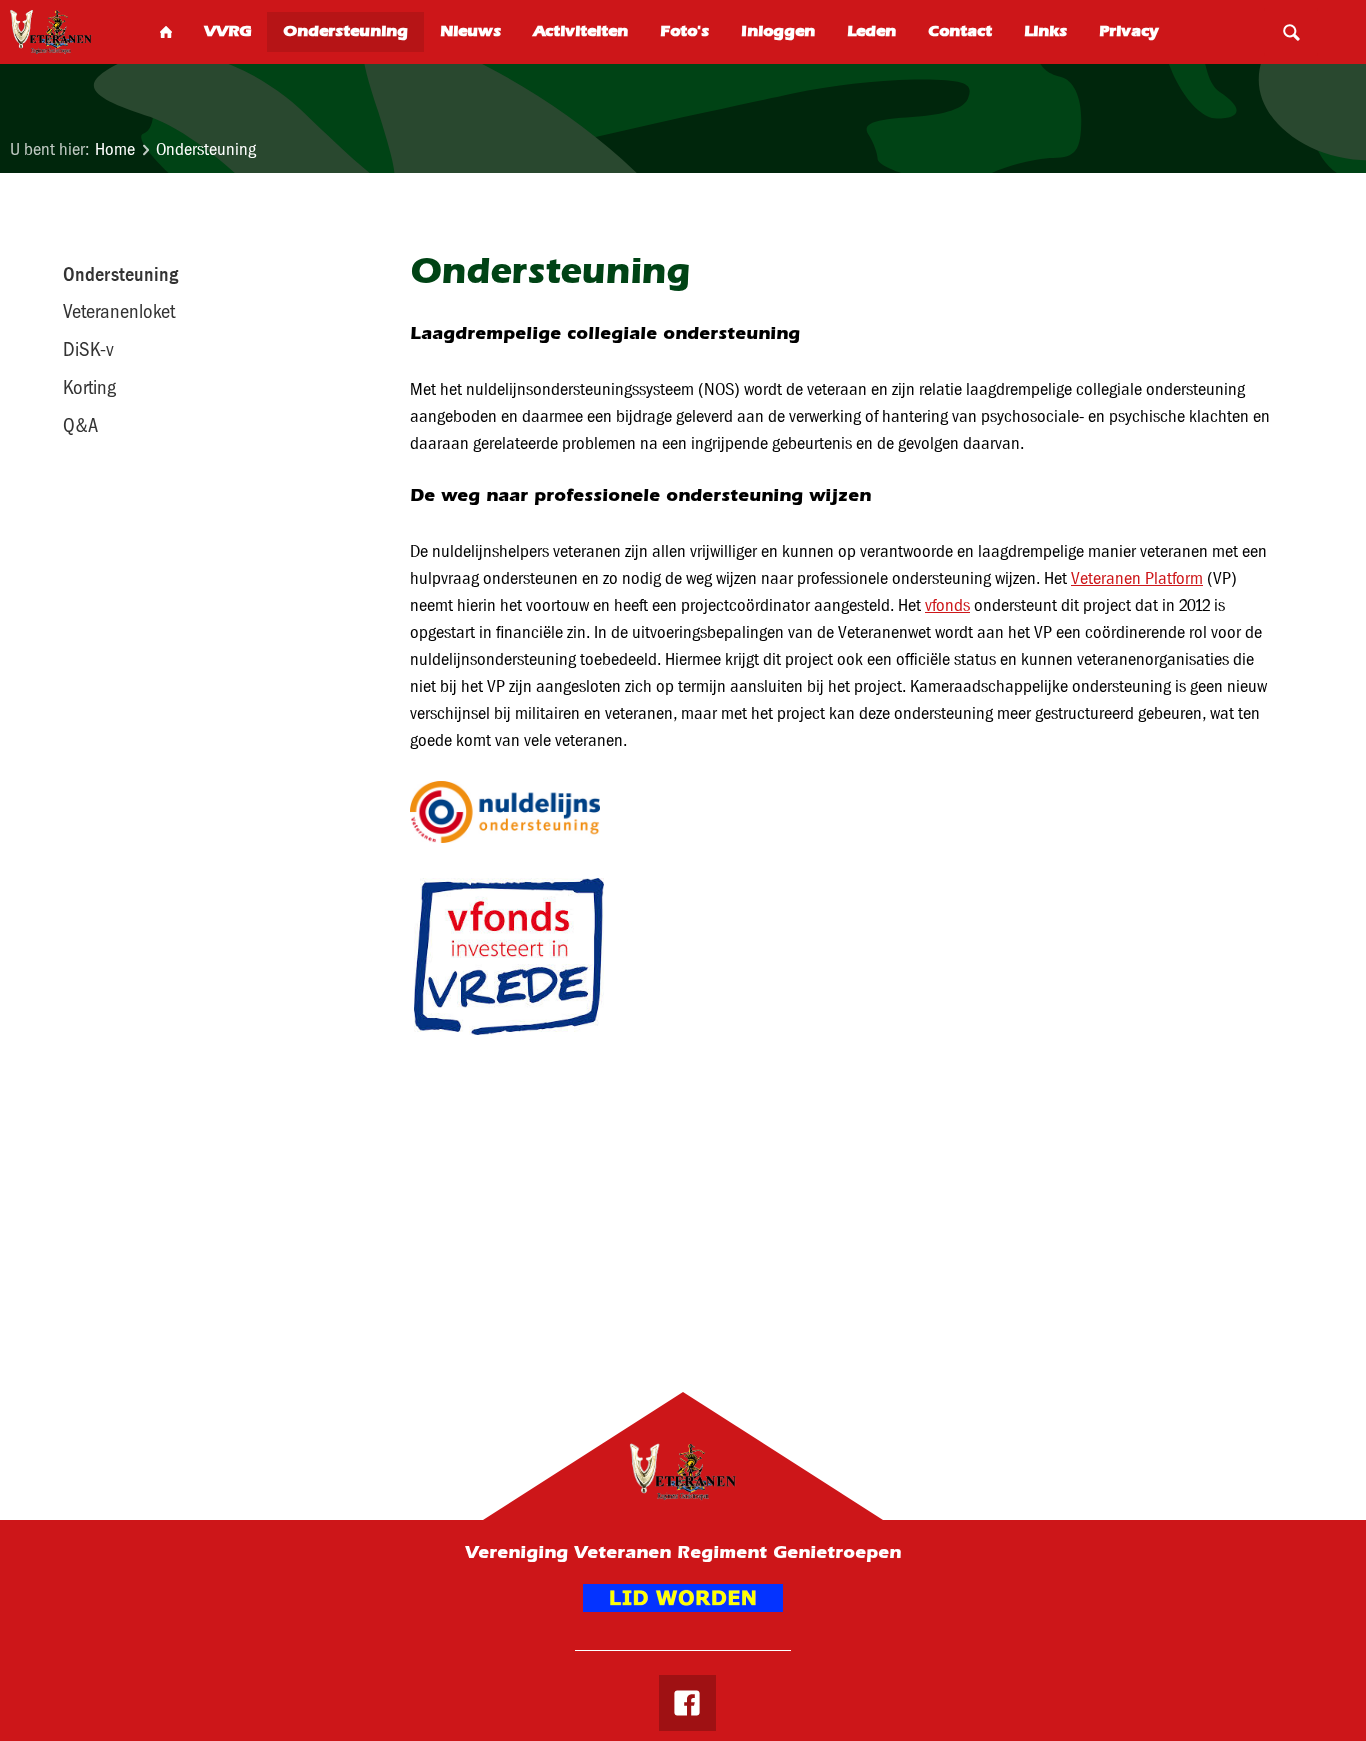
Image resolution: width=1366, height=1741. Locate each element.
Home (115, 149)
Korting (89, 387)
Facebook (687, 1703)
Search (1291, 32)
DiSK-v (88, 349)
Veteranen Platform (1137, 578)
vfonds (947, 605)
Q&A (80, 425)
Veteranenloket (119, 311)
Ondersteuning (206, 149)
